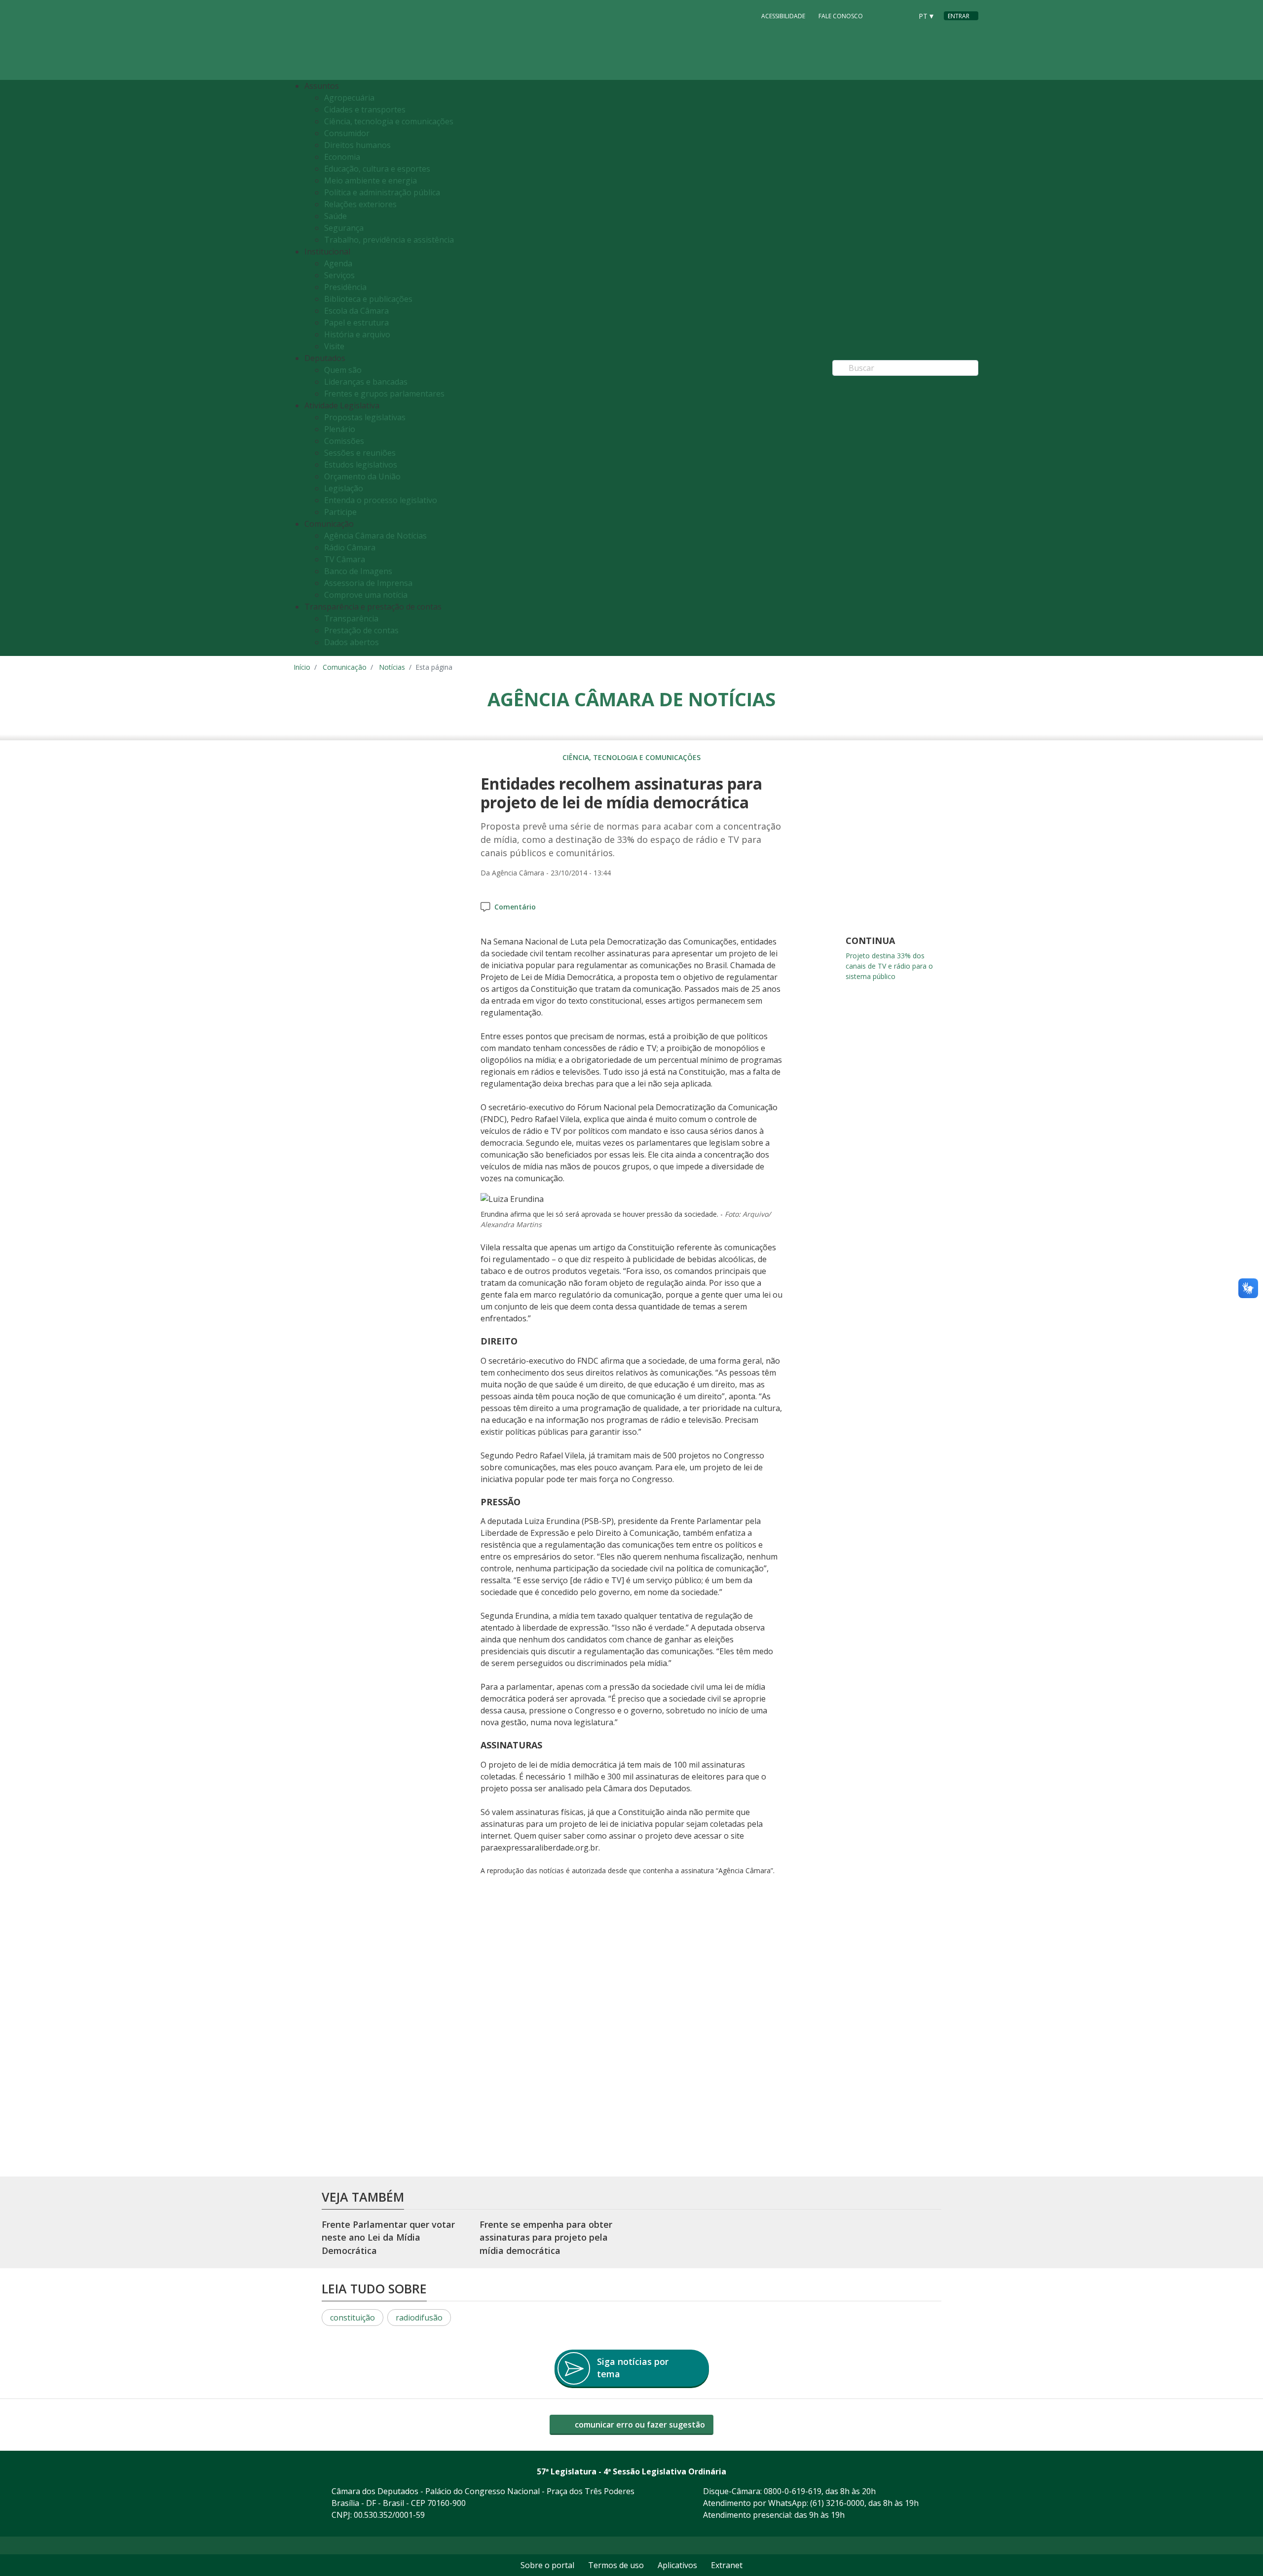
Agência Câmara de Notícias (375, 536)
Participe (340, 512)
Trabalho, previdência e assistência (389, 240)
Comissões (344, 441)
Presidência (345, 287)
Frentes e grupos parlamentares (384, 394)
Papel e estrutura (356, 323)
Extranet (727, 2565)
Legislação (344, 488)
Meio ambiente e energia (371, 181)
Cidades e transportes (365, 109)
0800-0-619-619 (793, 2491)
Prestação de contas (361, 630)
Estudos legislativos (361, 465)
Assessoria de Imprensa (368, 583)
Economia (342, 157)
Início (302, 667)
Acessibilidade (783, 16)
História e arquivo (357, 334)
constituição (353, 2318)
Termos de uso (616, 2565)
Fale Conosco (841, 16)
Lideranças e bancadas (366, 382)
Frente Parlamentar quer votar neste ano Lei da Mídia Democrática (388, 2237)
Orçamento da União (362, 476)
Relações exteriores (360, 204)
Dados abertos (352, 642)
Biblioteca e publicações (368, 299)
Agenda (338, 263)
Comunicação (345, 667)
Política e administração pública (382, 192)
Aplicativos (677, 2565)
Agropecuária (349, 98)
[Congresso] (883, 15)
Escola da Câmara (356, 311)
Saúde (335, 216)
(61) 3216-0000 (837, 2503)
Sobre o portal (547, 2565)
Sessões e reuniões (360, 453)
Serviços (339, 275)
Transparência (351, 618)
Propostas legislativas (365, 417)
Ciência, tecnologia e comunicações (389, 121)
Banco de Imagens (358, 571)
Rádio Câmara (350, 547)
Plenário (340, 429)
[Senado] (901, 15)
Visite (334, 346)
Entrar (959, 16)
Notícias (392, 667)
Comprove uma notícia (366, 595)
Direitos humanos (357, 145)
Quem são (343, 370)
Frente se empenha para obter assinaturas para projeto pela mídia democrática (546, 2237)
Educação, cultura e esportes (377, 169)
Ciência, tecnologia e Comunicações (631, 757)
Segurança (344, 228)
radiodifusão (419, 2318)
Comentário (515, 907)
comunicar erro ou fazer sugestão (639, 2425)
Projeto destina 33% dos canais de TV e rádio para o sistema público (889, 966)
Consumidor (347, 133)
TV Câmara (345, 559)
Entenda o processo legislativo (381, 500)
